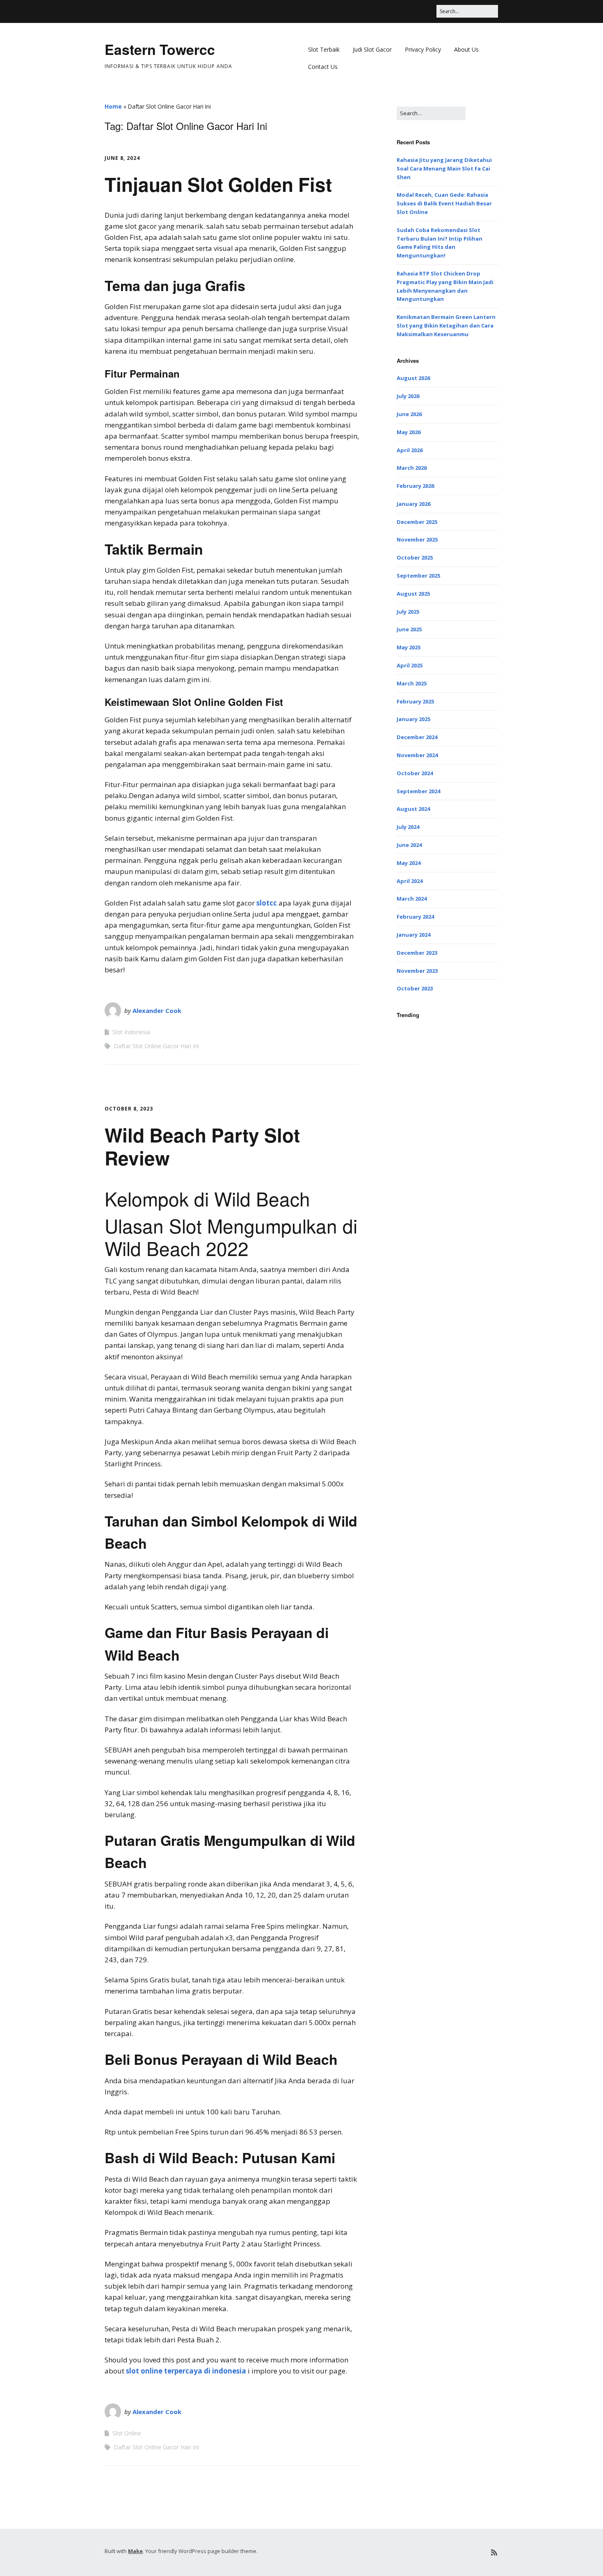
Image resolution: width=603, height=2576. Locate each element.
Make (135, 2551)
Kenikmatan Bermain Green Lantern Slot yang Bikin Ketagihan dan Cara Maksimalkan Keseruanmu (446, 325)
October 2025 (415, 558)
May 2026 (409, 432)
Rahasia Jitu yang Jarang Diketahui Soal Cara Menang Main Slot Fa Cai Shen (444, 168)
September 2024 (418, 791)
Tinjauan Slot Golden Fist (218, 184)
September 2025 (418, 576)
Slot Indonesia (131, 1032)
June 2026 (409, 414)
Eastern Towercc (160, 49)
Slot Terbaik (324, 49)
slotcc (267, 903)
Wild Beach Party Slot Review (202, 1146)
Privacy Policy (423, 49)
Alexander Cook (157, 1010)
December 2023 (417, 953)
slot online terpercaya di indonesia (186, 2371)
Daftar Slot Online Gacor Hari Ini (156, 1046)
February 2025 (415, 701)
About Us (466, 49)
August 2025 (413, 594)
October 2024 (415, 773)
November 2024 (417, 755)
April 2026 (410, 450)
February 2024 (415, 917)
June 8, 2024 (122, 158)
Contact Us (323, 67)
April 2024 (410, 881)
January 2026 (413, 504)
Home (113, 106)
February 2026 (415, 486)
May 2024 (409, 863)
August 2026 (413, 378)
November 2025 (417, 539)
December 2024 (417, 737)
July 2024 (408, 827)
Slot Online (127, 2433)
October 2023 (415, 988)
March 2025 (412, 683)
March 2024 (412, 899)
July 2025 (408, 612)
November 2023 (417, 971)
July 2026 (408, 396)
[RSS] (494, 2552)
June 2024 (409, 845)
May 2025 (409, 647)
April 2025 (410, 665)
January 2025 (413, 719)
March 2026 (412, 468)
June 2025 (409, 629)
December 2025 (417, 522)
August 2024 (413, 809)
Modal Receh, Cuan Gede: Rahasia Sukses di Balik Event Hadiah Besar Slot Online (444, 203)
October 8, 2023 (129, 1109)
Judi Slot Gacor (372, 49)
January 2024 (413, 935)
